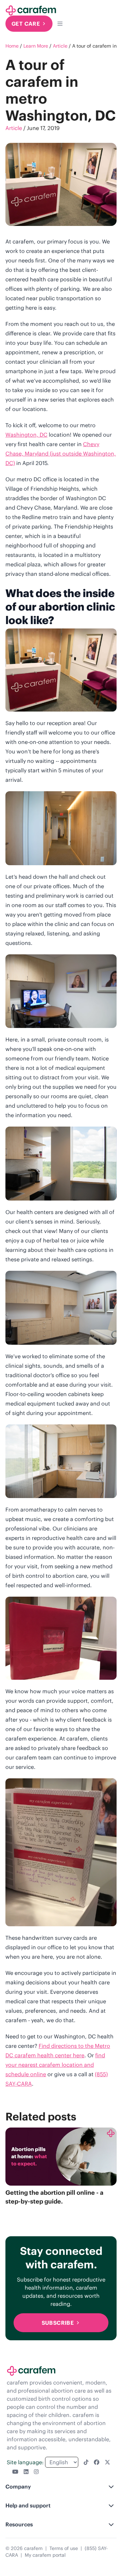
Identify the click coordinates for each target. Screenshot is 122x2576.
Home (12, 46)
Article (60, 46)
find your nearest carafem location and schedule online (55, 2065)
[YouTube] (15, 2472)
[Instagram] (36, 2472)
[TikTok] (86, 2462)
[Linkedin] (26, 2472)
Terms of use (64, 2548)
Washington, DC (26, 435)
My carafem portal (45, 2555)
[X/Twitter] (107, 2462)
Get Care (26, 24)
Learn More (36, 46)
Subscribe (58, 2323)
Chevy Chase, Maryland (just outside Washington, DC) (61, 454)
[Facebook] (97, 2462)
